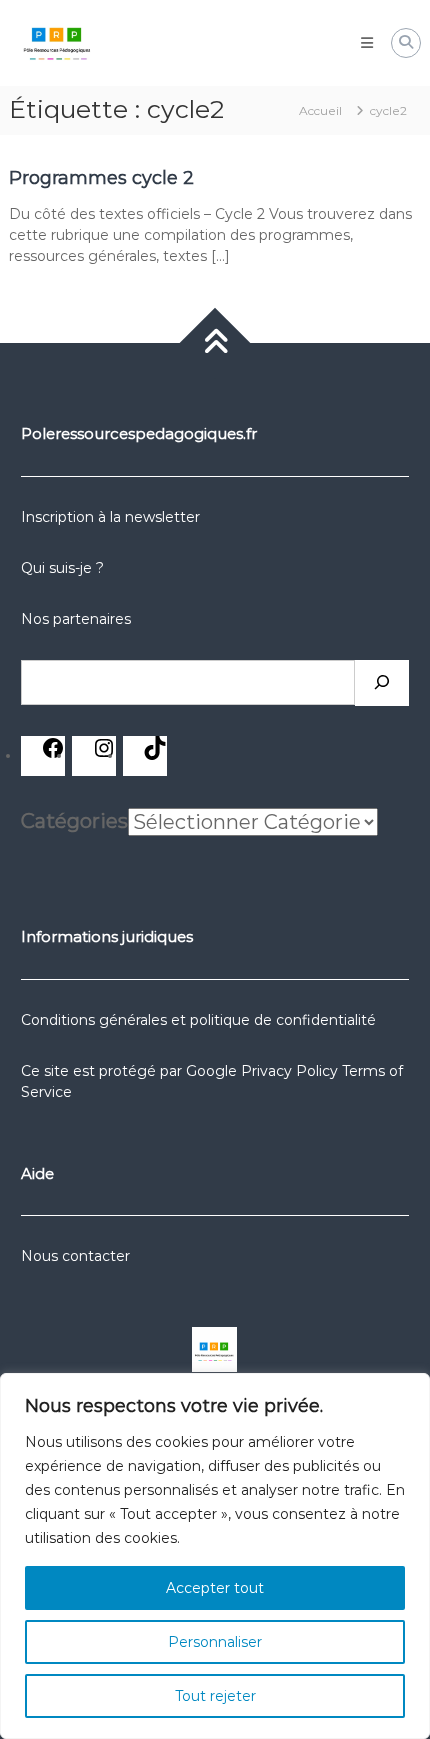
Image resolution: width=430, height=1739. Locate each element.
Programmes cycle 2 (101, 178)
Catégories (74, 821)
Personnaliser (215, 1642)
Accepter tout (215, 1588)
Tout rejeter (215, 1696)
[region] (215, 1556)
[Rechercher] (382, 683)
